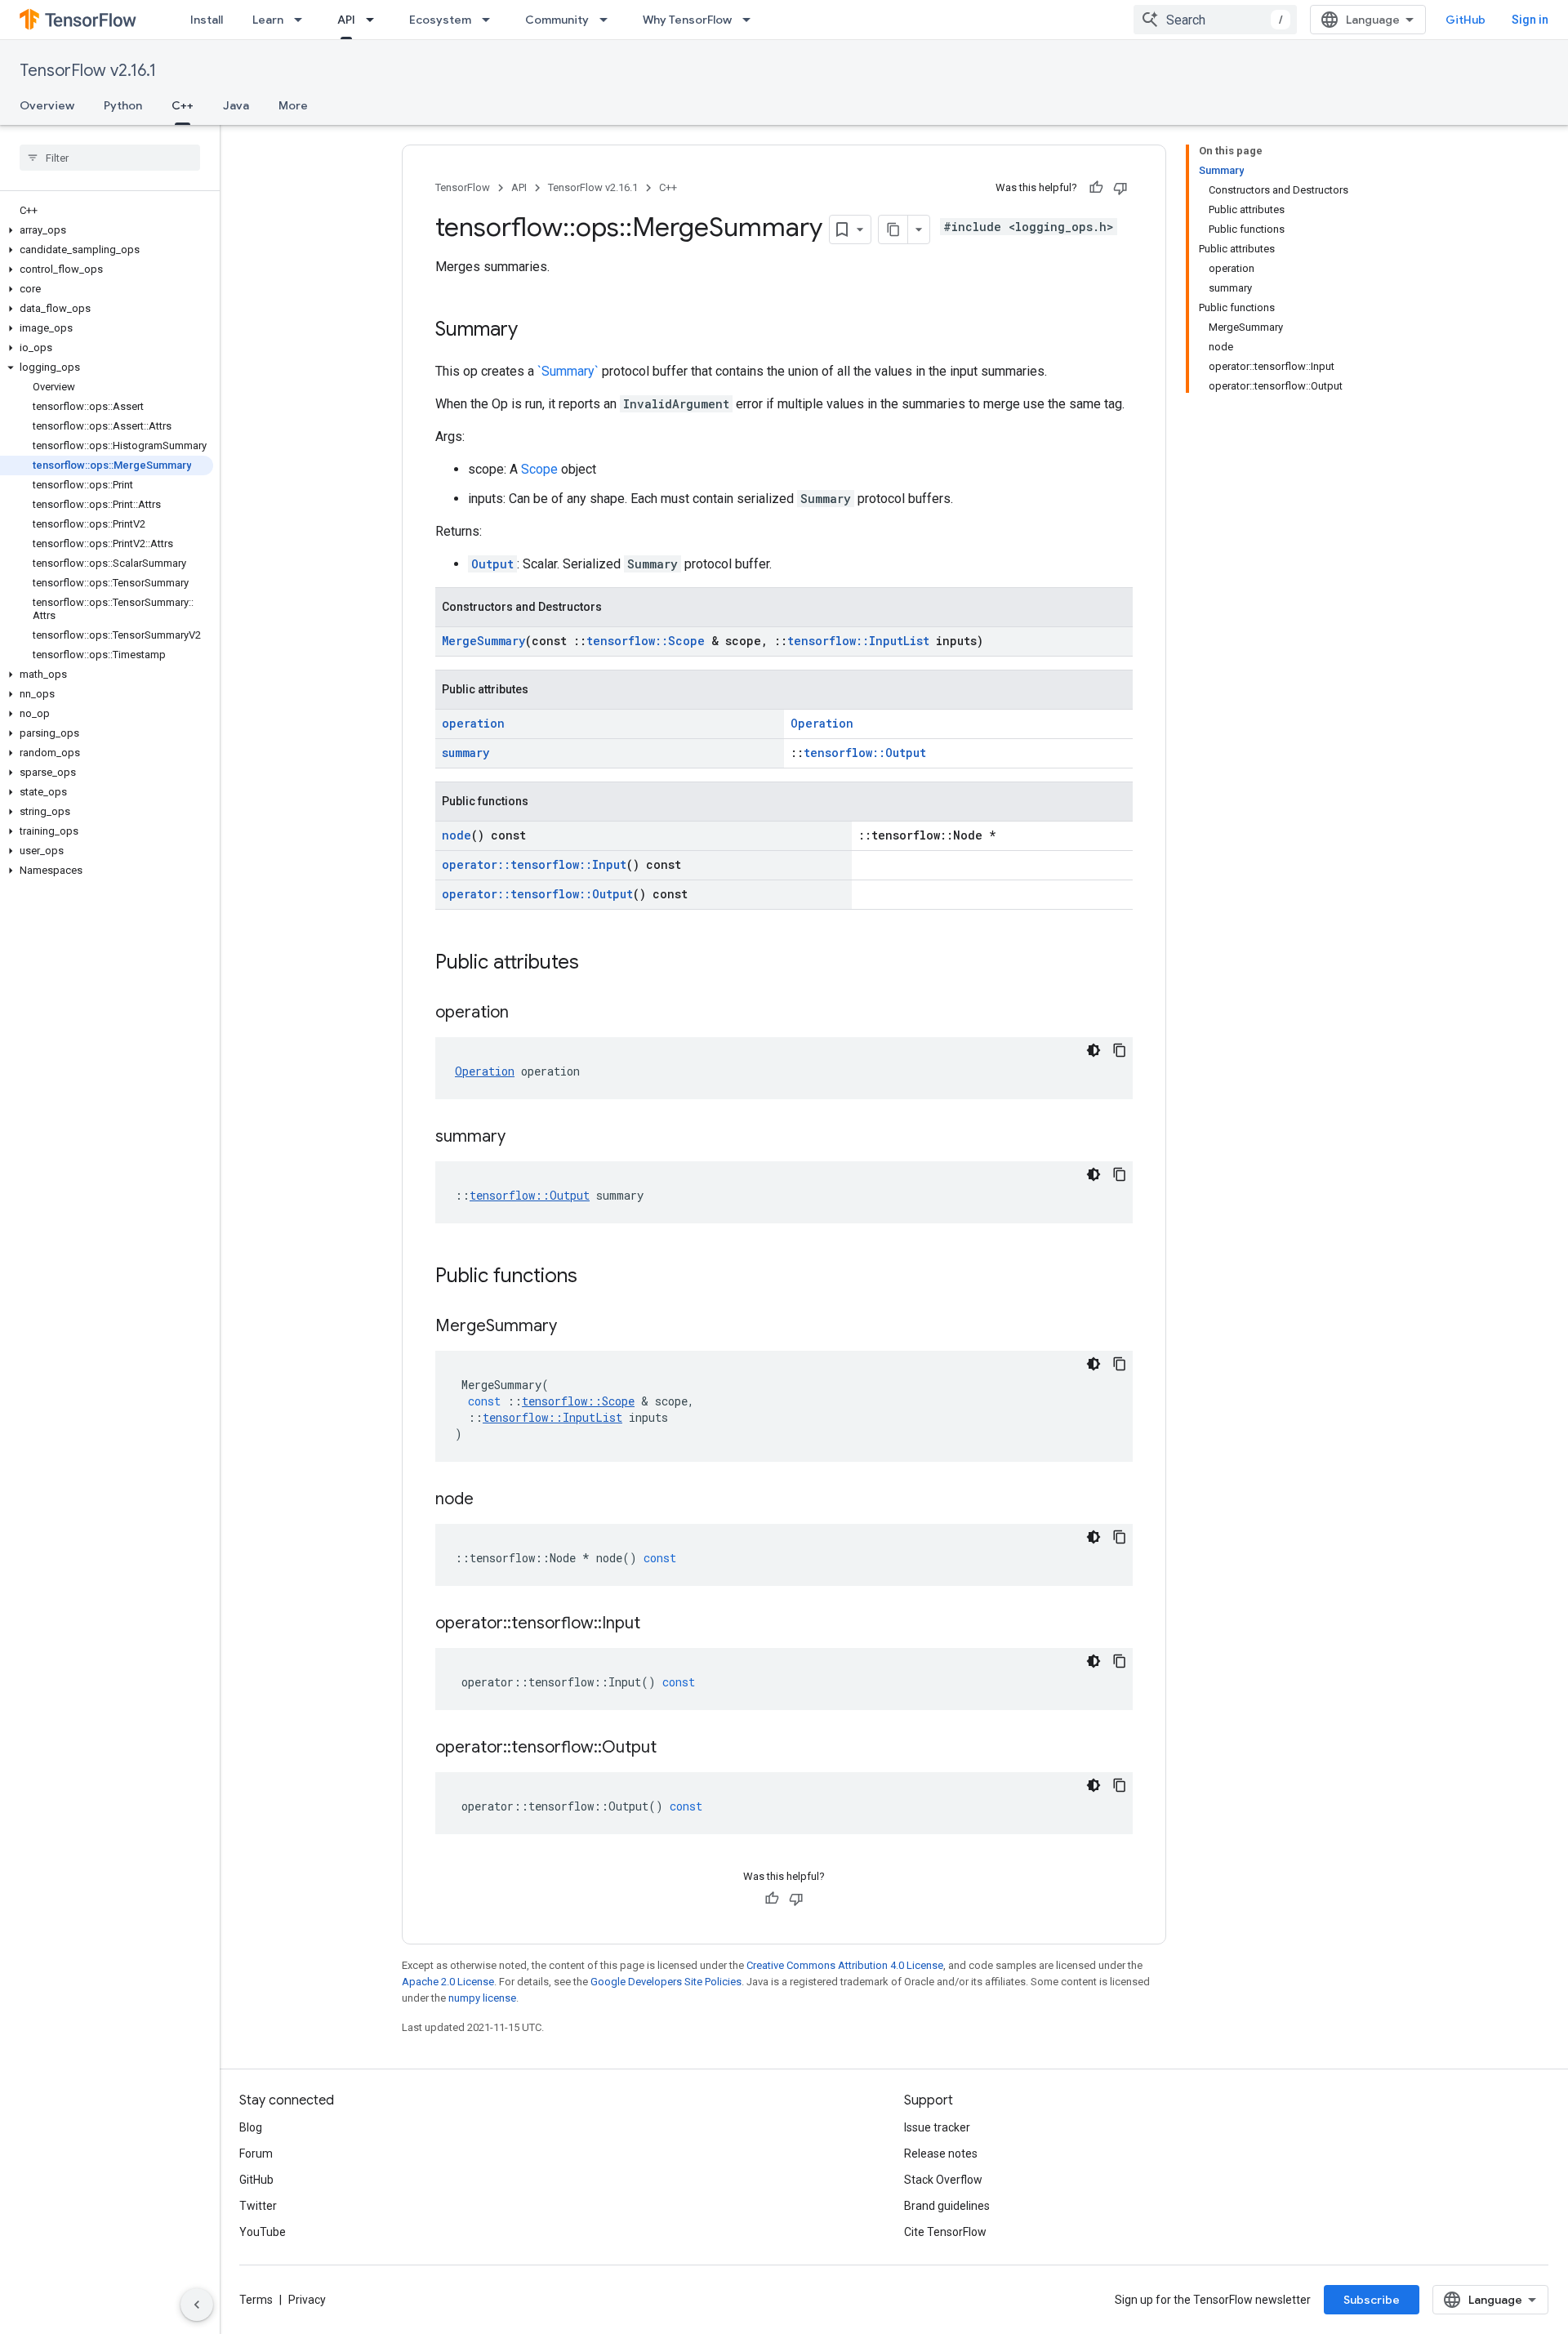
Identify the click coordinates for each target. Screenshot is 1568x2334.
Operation (822, 723)
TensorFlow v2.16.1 (88, 71)
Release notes (941, 2154)
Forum (256, 2154)
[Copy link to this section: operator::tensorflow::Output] (673, 1748)
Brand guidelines (947, 2206)
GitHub (1466, 20)
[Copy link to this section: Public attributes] (595, 964)
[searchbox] (110, 158)
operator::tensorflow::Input (534, 864)
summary (465, 753)
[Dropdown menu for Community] (608, 20)
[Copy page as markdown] (893, 229)
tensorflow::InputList (858, 641)
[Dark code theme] (1094, 1050)
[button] (107, 230)
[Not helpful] (1120, 188)
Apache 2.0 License (448, 1982)
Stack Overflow (943, 2180)
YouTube (263, 2232)
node (457, 835)
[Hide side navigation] (197, 2305)
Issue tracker (937, 2127)
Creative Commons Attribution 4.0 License (845, 1965)
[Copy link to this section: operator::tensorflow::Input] (657, 1624)
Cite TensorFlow (945, 2232)
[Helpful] (1096, 188)
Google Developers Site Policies (666, 1982)
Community (557, 20)
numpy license (482, 1998)
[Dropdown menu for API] (375, 20)
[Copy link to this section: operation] (525, 1013)
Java (236, 105)
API (346, 20)
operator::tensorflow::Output (537, 894)
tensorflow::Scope (646, 641)
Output (492, 564)
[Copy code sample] (1120, 1050)
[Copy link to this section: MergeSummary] (573, 1327)
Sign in (1530, 20)
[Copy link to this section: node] (490, 1500)
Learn (268, 20)
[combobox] (1215, 20)
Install (207, 20)
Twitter (258, 2206)
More (293, 105)
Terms (256, 2300)
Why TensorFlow (687, 20)
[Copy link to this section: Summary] (534, 331)
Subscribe (1372, 2300)
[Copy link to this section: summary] (522, 1138)
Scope (539, 469)
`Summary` (568, 371)
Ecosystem (440, 20)
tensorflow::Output (865, 753)
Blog (251, 2127)
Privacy (307, 2300)
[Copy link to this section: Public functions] (594, 1277)
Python (123, 105)
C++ (183, 105)
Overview (47, 105)
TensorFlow (463, 187)
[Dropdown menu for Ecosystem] (491, 20)
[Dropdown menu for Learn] (303, 20)
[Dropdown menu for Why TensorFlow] (751, 20)
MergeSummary (483, 641)
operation (473, 723)
